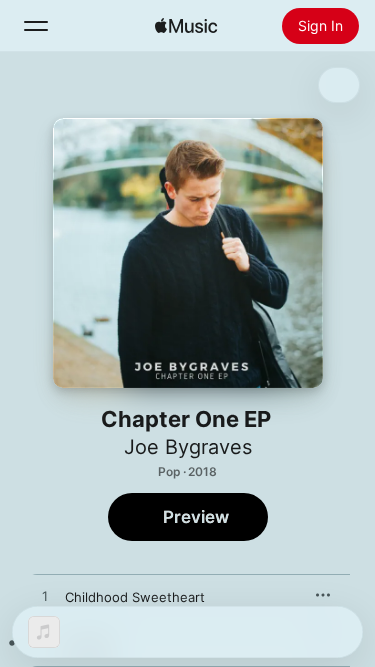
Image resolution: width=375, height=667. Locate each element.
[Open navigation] (36, 26)
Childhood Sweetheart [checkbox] (135, 597)
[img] (186, 26)
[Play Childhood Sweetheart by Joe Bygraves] (45, 597)
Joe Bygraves (188, 447)
